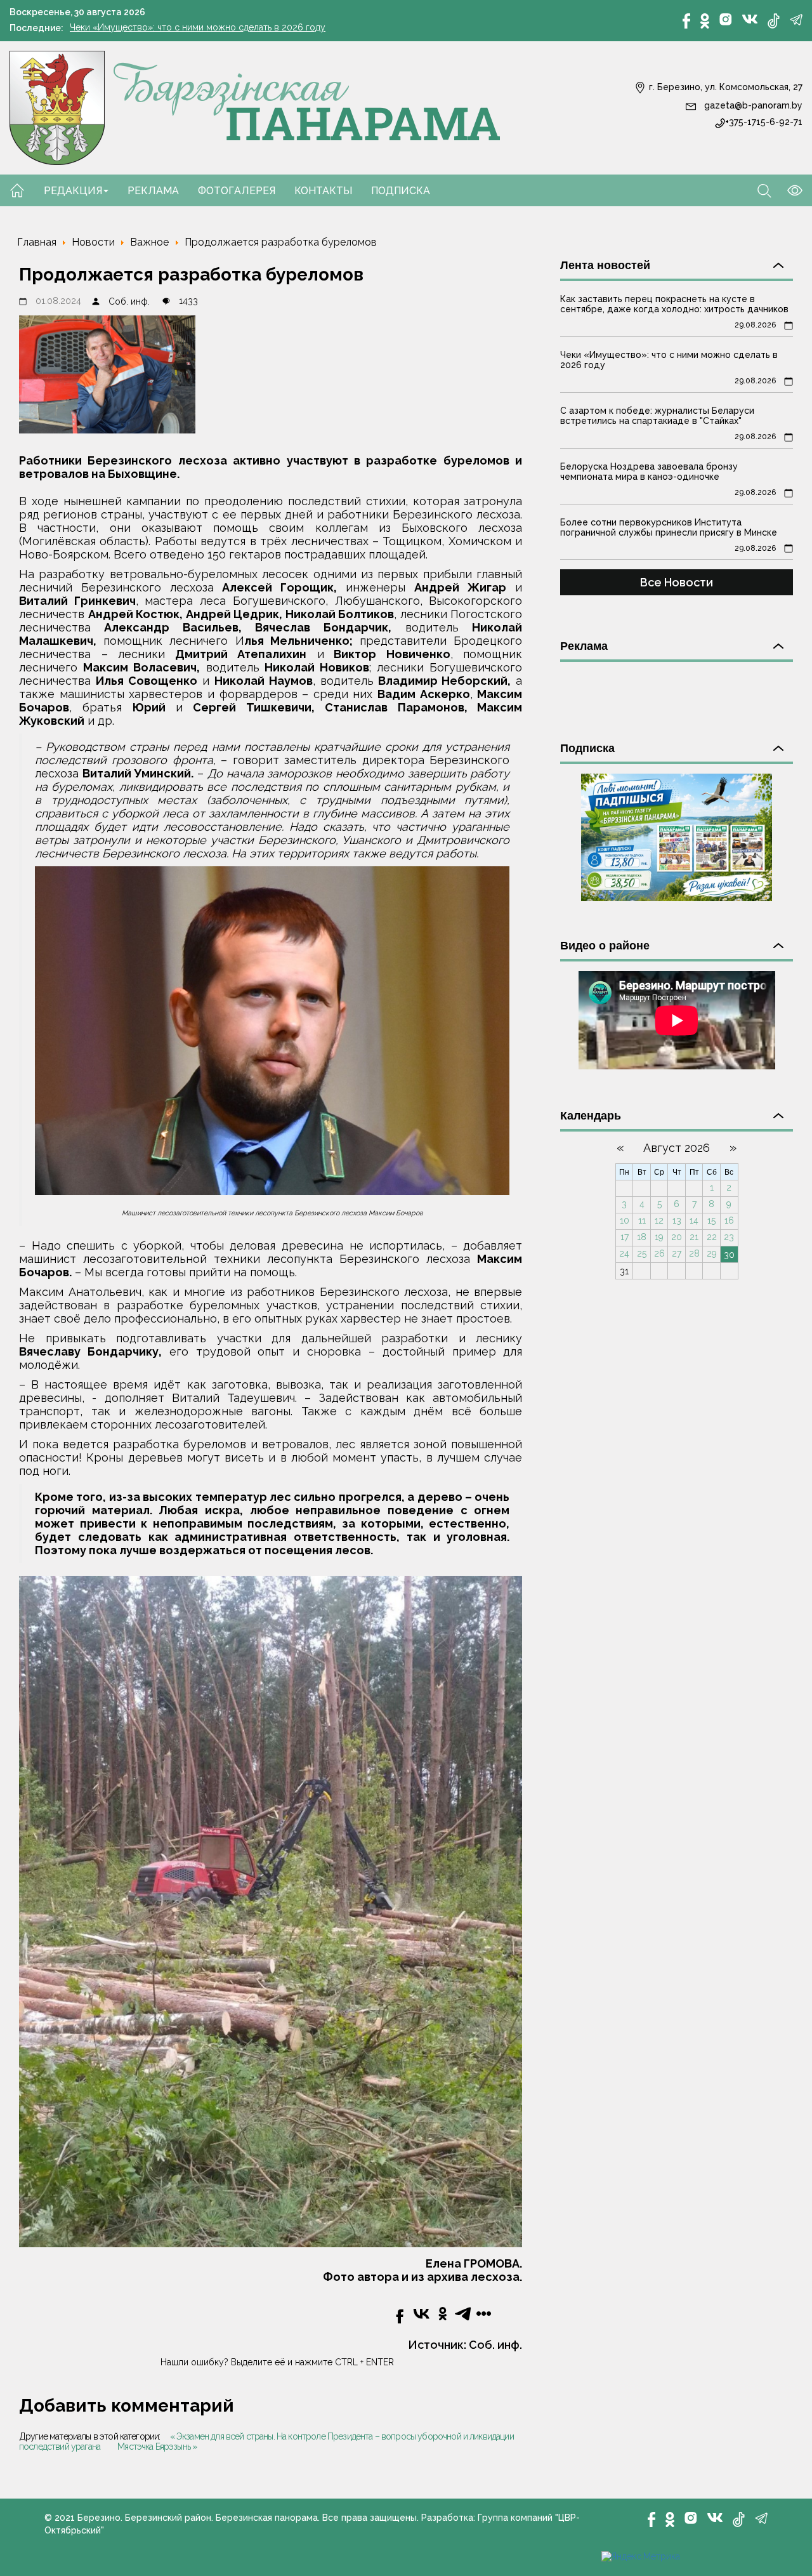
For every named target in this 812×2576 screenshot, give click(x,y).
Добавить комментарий (127, 2406)
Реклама (153, 191)
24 (624, 1253)
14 (694, 1220)
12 (659, 1220)
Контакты (323, 191)
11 (642, 1220)
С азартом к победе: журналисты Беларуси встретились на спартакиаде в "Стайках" (657, 416)
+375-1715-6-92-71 (764, 122)
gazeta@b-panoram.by (752, 105)
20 (677, 1237)
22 (712, 1237)
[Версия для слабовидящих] (787, 190)
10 (625, 1220)
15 (711, 1220)
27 (677, 1253)
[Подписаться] (677, 836)
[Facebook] (686, 21)
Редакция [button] (73, 191)
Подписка (401, 191)
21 (694, 1237)
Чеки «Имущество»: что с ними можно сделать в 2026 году (198, 27)
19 (659, 1237)
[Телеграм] (796, 20)
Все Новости (677, 582)
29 (712, 1253)
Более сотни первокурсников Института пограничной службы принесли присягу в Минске (669, 527)
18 (642, 1237)
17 (625, 1237)
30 (729, 1255)
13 (677, 1220)
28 (694, 1253)
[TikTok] (774, 21)
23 (729, 1237)
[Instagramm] (726, 19)
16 (729, 1220)
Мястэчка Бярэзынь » (157, 2447)
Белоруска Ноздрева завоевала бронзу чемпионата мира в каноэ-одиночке (649, 472)
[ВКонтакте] (750, 18)
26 (659, 1253)
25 (642, 1253)
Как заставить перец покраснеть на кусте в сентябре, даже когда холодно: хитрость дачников (674, 304)
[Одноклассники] (705, 21)
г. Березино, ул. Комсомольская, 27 (724, 87)
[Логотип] (255, 107)
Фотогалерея (237, 191)
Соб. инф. (129, 301)
